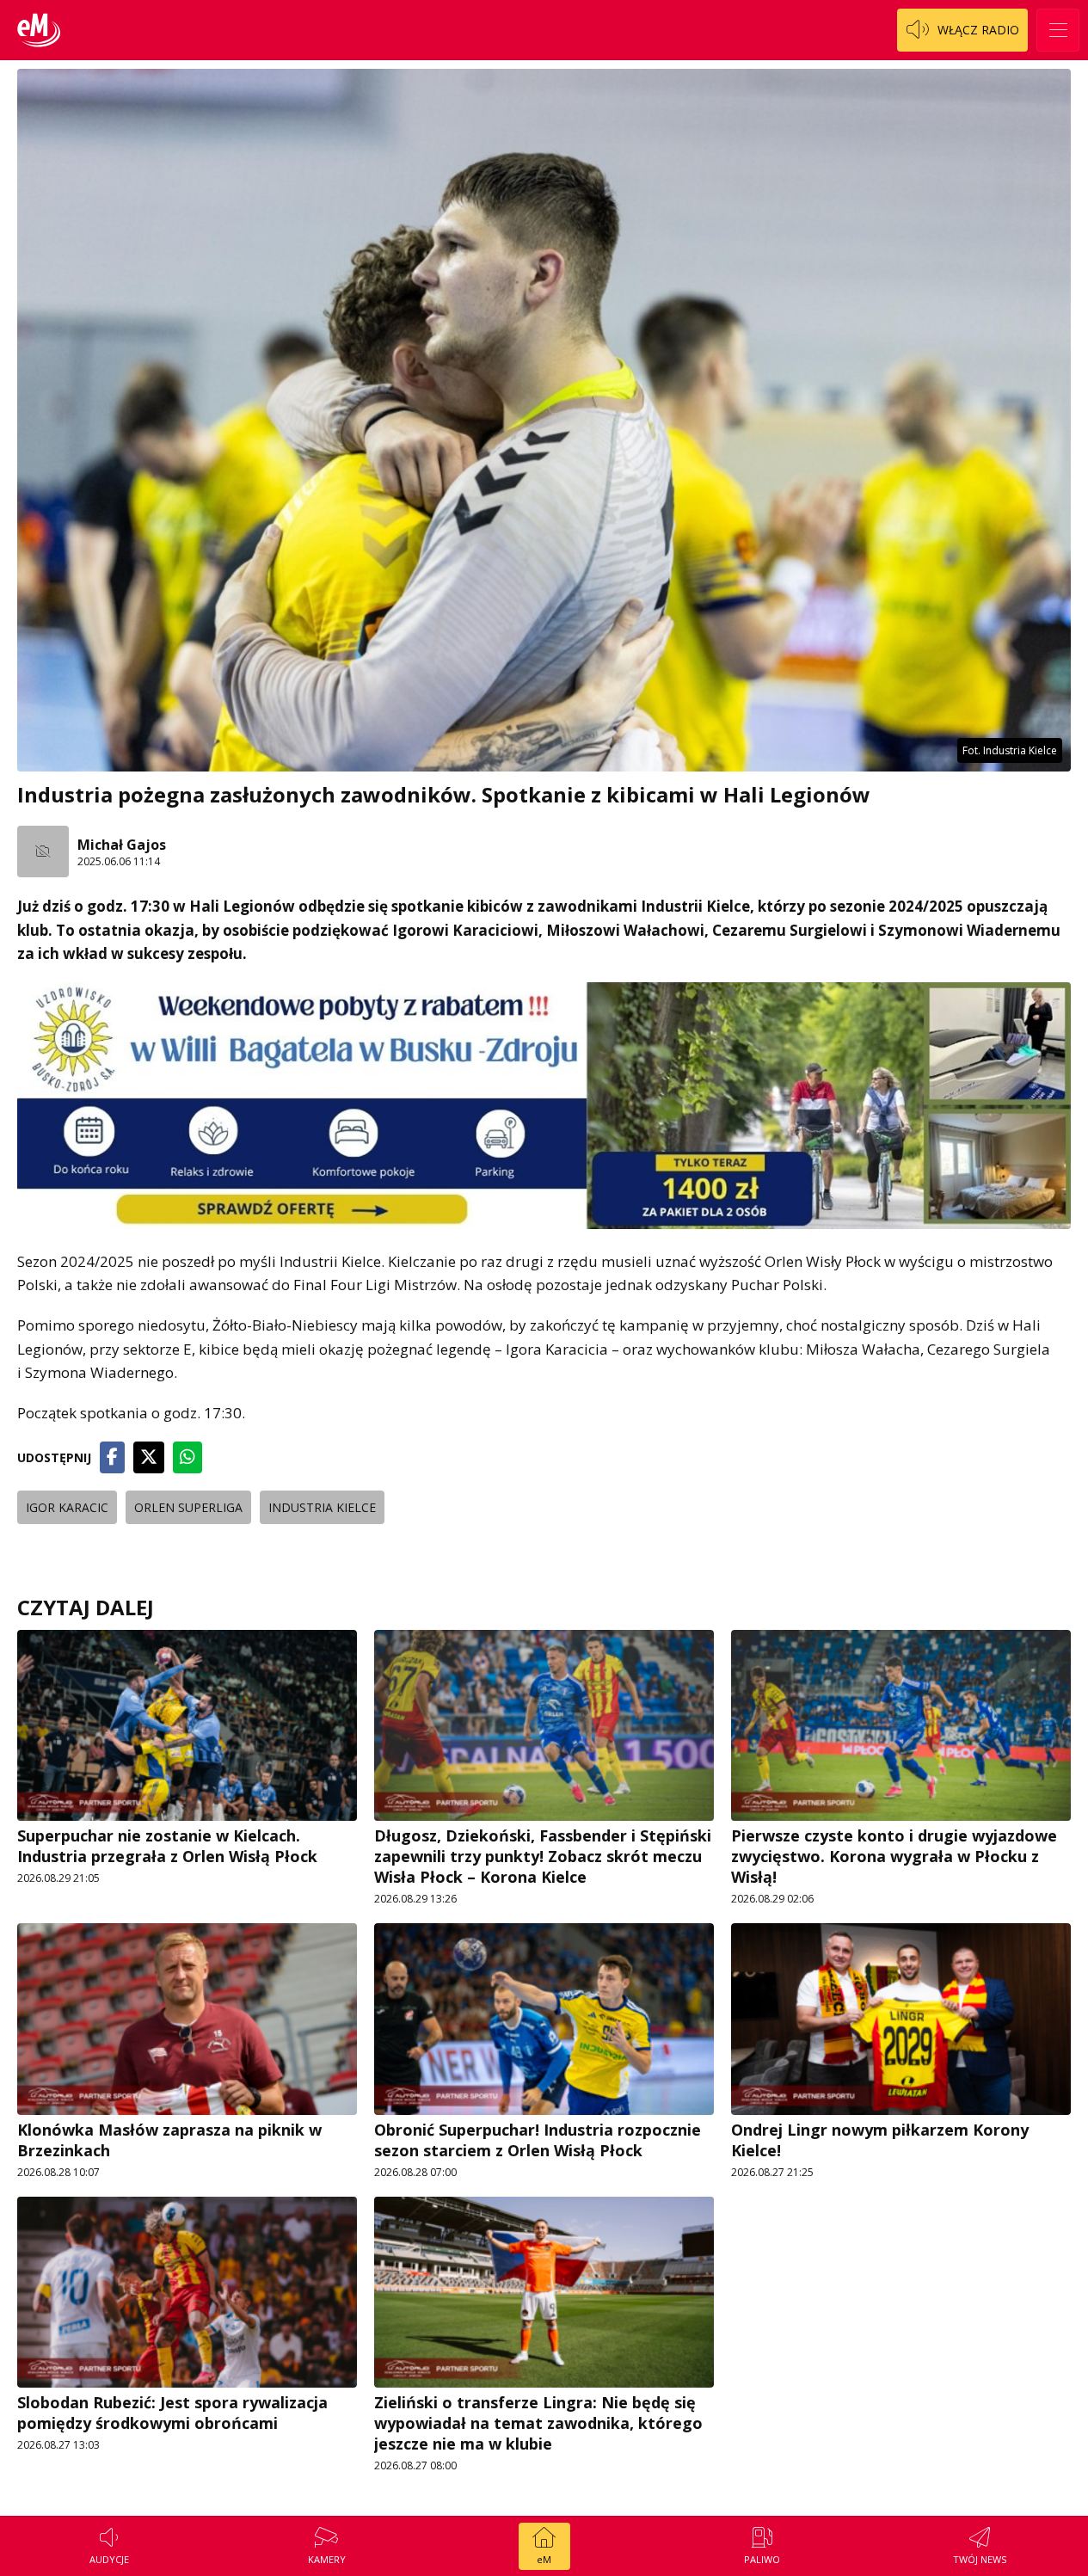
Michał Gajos (122, 845)
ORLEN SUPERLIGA (188, 1507)
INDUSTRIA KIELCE (322, 1507)
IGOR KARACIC (67, 1507)
